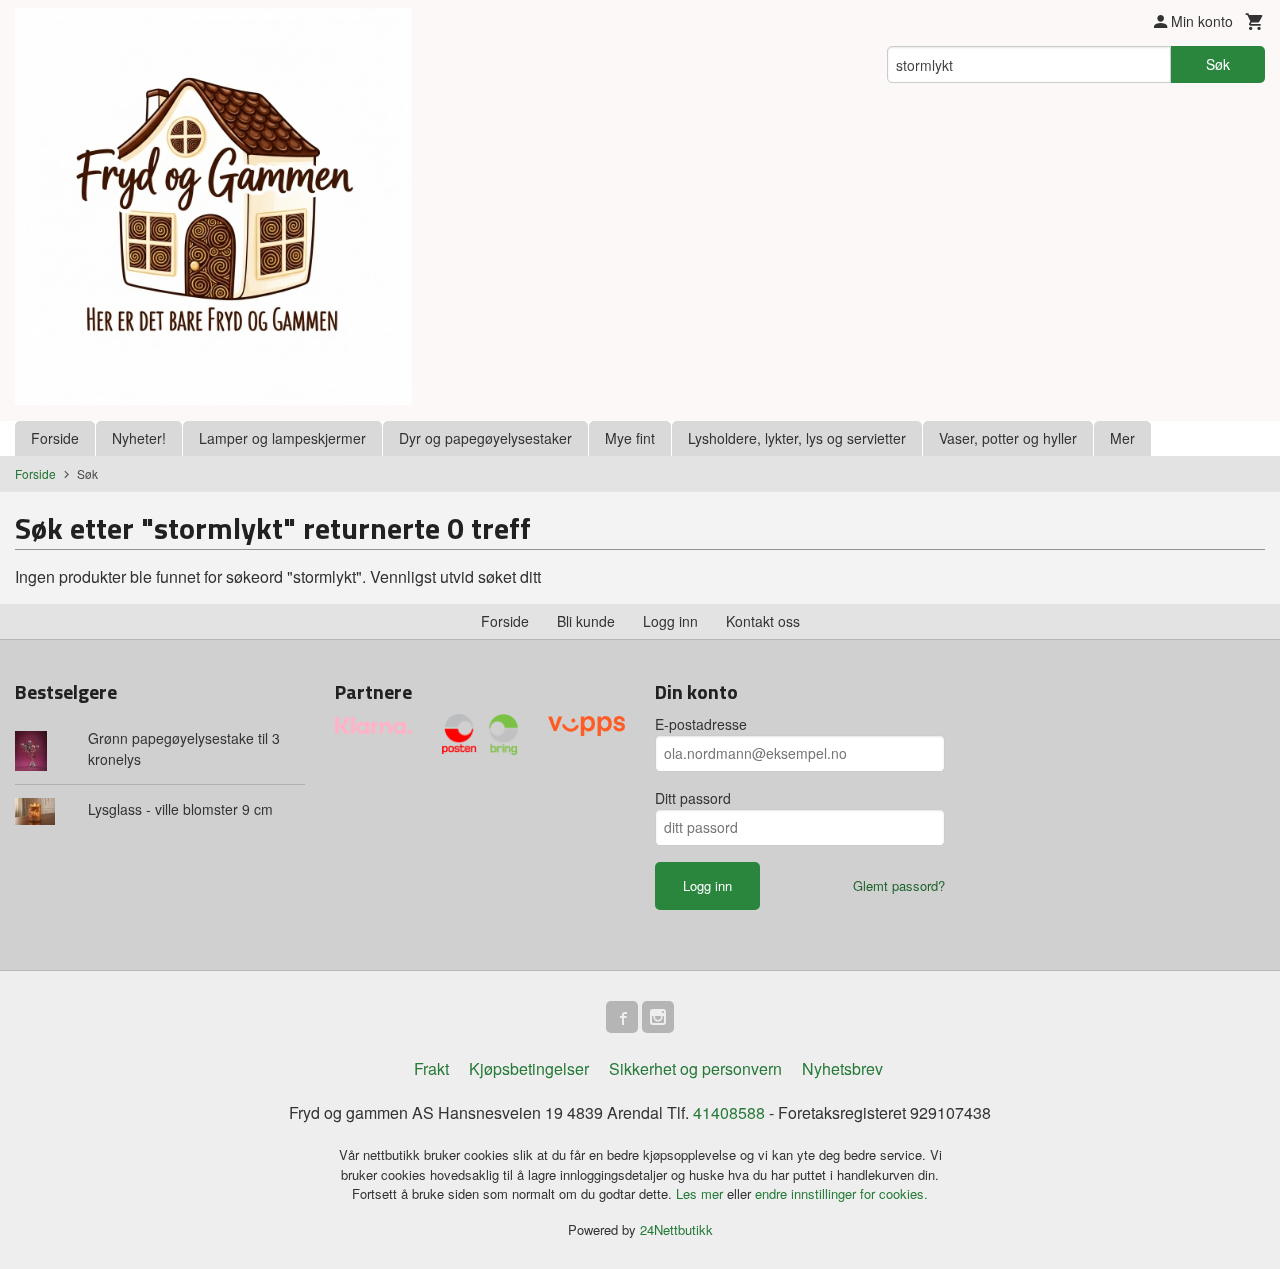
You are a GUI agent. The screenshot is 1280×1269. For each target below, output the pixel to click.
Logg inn (670, 621)
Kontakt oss (763, 621)
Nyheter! (139, 438)
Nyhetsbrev (842, 1068)
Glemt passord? (899, 885)
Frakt (431, 1068)
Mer (1122, 438)
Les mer (701, 1193)
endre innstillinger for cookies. (841, 1193)
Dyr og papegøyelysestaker (485, 438)
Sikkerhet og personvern (695, 1068)
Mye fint (630, 438)
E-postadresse (701, 724)
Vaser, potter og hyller (1008, 438)
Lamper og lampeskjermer (282, 438)
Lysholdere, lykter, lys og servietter (797, 438)
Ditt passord (693, 798)
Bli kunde (586, 621)
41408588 (729, 1112)
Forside (55, 438)
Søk (1218, 64)
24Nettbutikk (676, 1229)
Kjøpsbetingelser (529, 1068)
